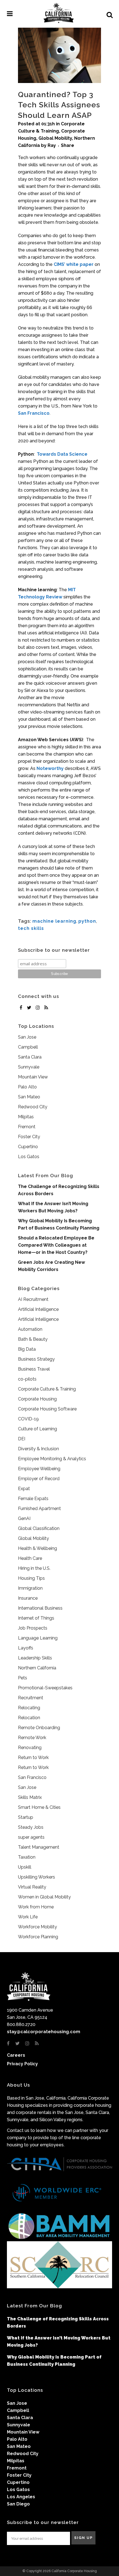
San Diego (18, 2504)
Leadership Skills (35, 1658)
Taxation (27, 1857)
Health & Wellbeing (37, 1548)
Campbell (28, 1047)
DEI (22, 1439)
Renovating (30, 1748)
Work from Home (36, 1907)
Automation (30, 1329)
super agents (31, 1837)
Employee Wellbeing (39, 1469)
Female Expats (33, 1499)
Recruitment (31, 1698)
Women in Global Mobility (44, 1897)
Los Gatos (29, 1157)
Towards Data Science (62, 454)
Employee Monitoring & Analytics (52, 1459)
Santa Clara (30, 1057)
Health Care (30, 1558)
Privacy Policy (22, 2064)
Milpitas (26, 1117)
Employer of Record (39, 1479)
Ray (52, 145)
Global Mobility (55, 138)
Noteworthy (50, 768)
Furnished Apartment (39, 1508)
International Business (40, 1608)
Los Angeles (21, 2497)
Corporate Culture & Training (47, 1389)
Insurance (28, 1598)
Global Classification (39, 1528)
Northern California (37, 1668)
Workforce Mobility (37, 1927)
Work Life (28, 1917)
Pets (23, 1678)
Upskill (25, 1867)
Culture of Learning (37, 1429)
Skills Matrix (30, 1797)
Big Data (27, 1349)
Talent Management (39, 1847)
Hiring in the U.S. (34, 1568)
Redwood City (33, 1107)
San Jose (27, 1037)
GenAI (24, 1518)
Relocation (29, 1718)
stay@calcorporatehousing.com (44, 2032)
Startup (26, 1817)
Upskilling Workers (37, 1877)
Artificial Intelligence (38, 1309)
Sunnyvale (29, 1067)
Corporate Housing (37, 1399)
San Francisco (34, 413)
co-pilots (27, 1379)
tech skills (31, 928)
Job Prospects (33, 1628)
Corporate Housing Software (47, 1409)
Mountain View (33, 1077)
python (87, 921)
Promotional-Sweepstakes (45, 1688)
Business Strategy (36, 1359)
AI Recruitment (33, 1299)
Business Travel (34, 1369)
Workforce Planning (38, 1937)
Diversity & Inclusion (38, 1449)
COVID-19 (28, 1419)
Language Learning (38, 1638)
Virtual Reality (32, 1887)
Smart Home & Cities (39, 1807)
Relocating (29, 1708)
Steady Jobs (31, 1827)
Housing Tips (31, 1578)
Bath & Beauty (33, 1339)
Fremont (27, 1127)
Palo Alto (27, 1087)
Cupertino (28, 1147)
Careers (16, 2055)
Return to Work (33, 1757)
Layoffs (26, 1648)
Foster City (29, 1137)
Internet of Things (36, 1618)
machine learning (54, 921)
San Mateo (29, 1097)
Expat (24, 1489)
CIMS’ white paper (74, 264)
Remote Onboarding (39, 1728)
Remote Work (32, 1738)
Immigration (30, 1588)
